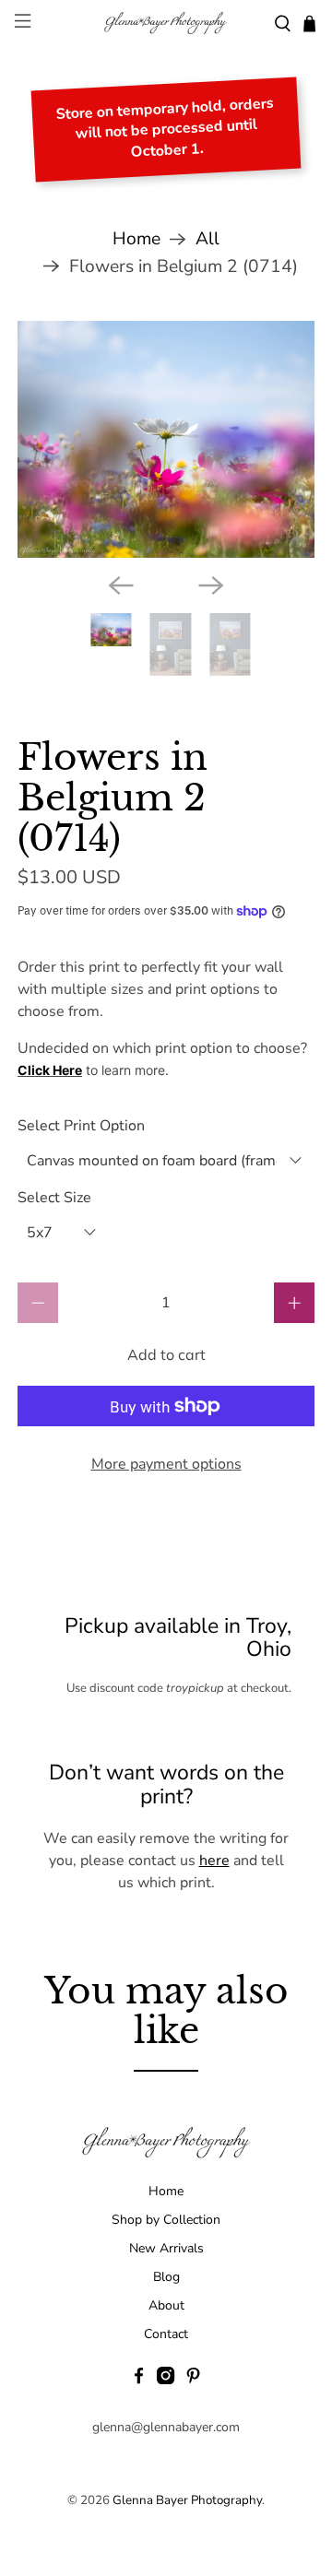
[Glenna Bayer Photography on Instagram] (166, 2380)
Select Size (54, 1198)
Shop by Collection (166, 2220)
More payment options (166, 1464)
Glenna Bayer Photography (187, 2500)
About (166, 2305)
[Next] (211, 585)
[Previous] (121, 585)
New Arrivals (166, 2248)
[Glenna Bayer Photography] (166, 24)
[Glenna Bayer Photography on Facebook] (139, 2380)
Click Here (50, 1070)
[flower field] (166, 440)
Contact (166, 2334)
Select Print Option (81, 1126)
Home (136, 239)
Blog (166, 2277)
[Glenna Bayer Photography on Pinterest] (193, 2380)
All (207, 239)
